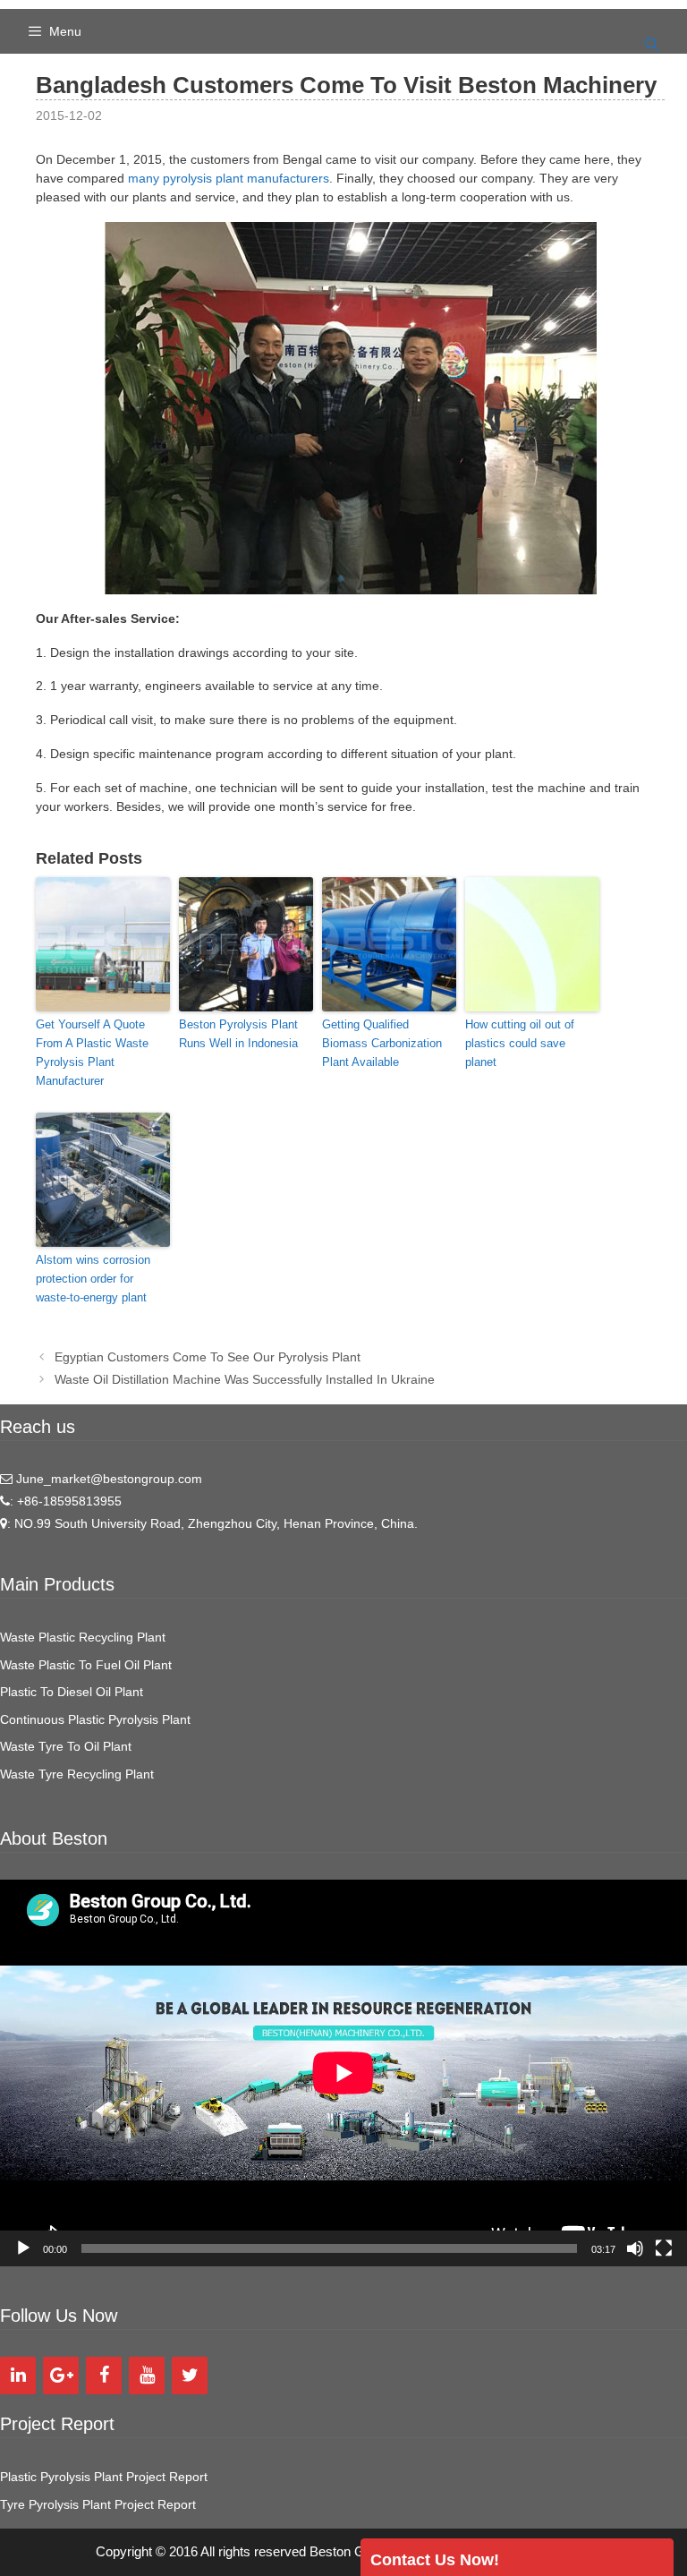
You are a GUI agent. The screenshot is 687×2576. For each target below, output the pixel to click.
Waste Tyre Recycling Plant (77, 1774)
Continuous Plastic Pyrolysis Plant (95, 1719)
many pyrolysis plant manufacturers (229, 178)
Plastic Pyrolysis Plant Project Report (104, 2477)
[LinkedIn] (18, 2376)
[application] (343, 2073)
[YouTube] (147, 2376)
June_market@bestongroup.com (107, 1479)
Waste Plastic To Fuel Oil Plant (86, 1665)
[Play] (23, 2248)
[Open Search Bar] (652, 45)
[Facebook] (104, 2376)
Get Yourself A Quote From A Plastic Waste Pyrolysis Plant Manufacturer (92, 1052)
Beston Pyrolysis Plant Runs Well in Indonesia (238, 1034)
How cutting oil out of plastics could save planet (520, 1043)
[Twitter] (190, 2376)
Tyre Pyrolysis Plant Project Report (98, 2504)
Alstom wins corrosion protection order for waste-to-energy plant (93, 1279)
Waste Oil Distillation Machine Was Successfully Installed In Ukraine (245, 1379)
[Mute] (635, 2248)
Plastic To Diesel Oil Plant (72, 1692)
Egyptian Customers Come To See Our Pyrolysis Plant (208, 1357)
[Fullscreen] (664, 2248)
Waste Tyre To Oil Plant (66, 1746)
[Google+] (61, 2376)
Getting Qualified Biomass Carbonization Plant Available (382, 1043)
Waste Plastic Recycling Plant (83, 1637)
